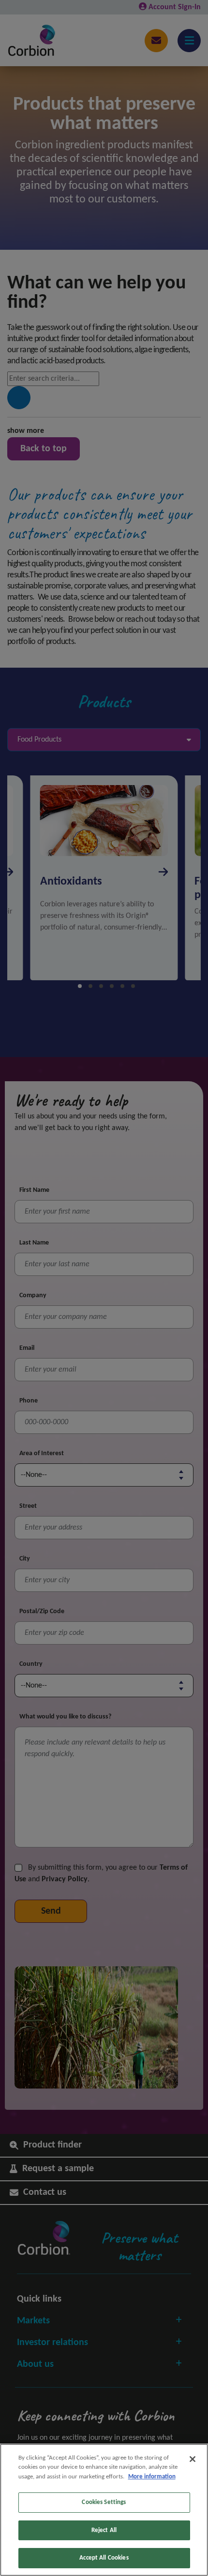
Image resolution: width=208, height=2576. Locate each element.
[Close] (193, 2459)
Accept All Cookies (104, 2558)
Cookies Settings (104, 2502)
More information (152, 2477)
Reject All (104, 2530)
